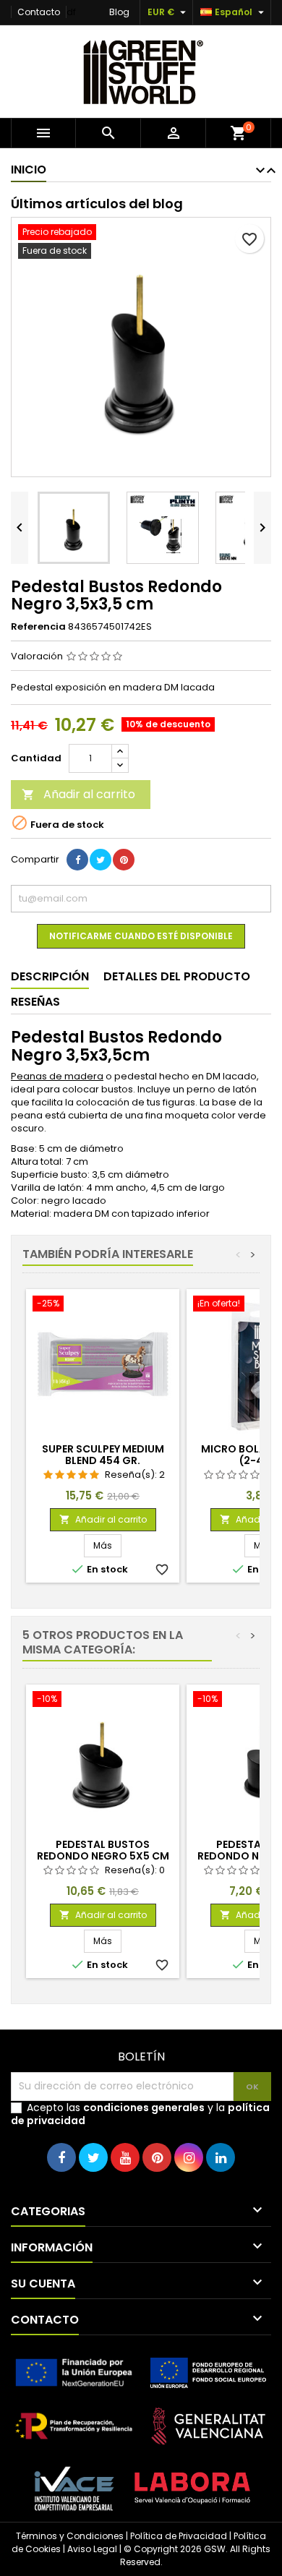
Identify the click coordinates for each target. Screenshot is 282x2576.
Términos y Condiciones (70, 2536)
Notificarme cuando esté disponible (141, 936)
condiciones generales (144, 2108)
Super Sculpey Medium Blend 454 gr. (103, 1455)
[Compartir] (77, 860)
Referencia (38, 627)
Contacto (39, 12)
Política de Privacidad (179, 2536)
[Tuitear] (101, 860)
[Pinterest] (124, 860)
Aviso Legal (92, 2549)
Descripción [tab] (50, 976)
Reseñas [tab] (35, 1002)
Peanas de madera (57, 1076)
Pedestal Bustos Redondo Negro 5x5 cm (103, 1850)
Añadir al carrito (78, 794)
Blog (119, 12)
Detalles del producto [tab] (177, 976)
